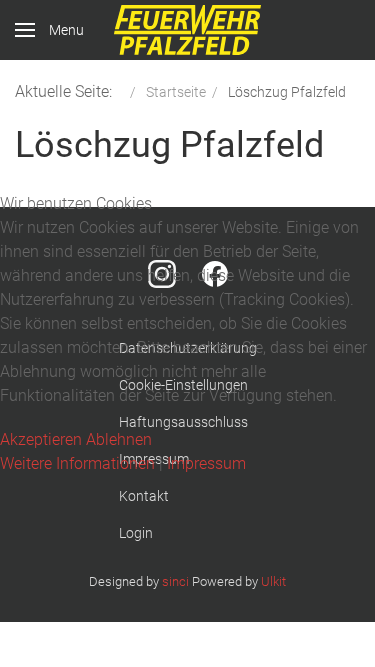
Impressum (206, 463)
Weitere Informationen (77, 463)
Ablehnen (119, 439)
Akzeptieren (41, 439)
